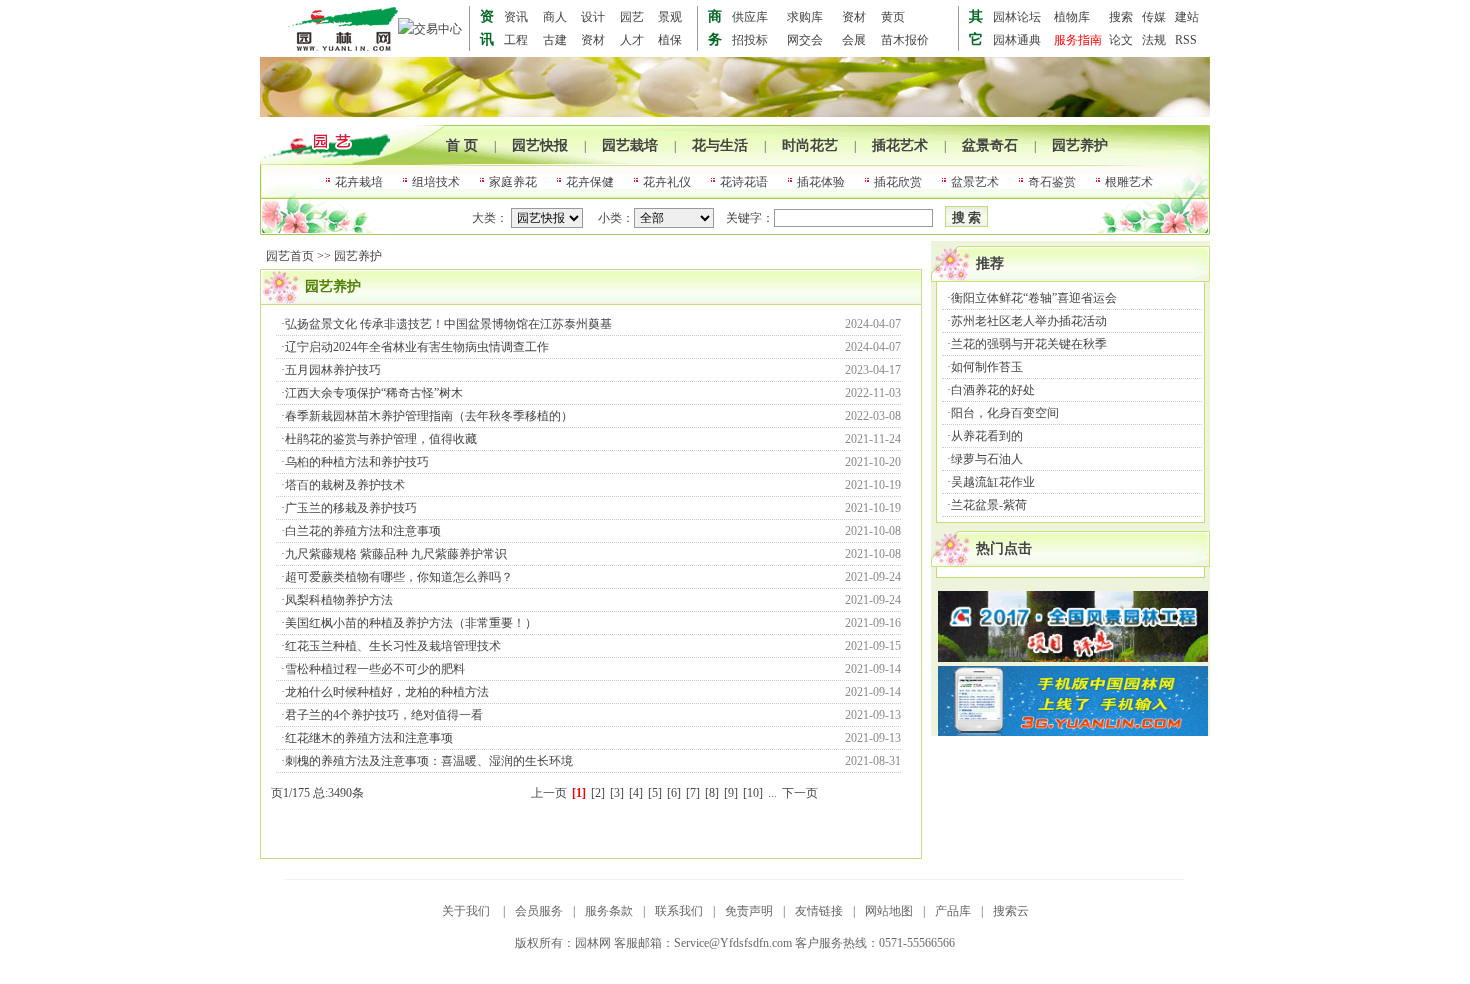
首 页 (462, 145)
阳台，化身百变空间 (1005, 413)
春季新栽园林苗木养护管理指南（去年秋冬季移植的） (429, 416)
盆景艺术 (975, 182)
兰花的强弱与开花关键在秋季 (1029, 344)
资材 (854, 17)
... (772, 793)
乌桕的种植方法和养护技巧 (357, 462)
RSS (1186, 40)
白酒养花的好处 (993, 390)
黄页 (893, 17)
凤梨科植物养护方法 (339, 600)
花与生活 (720, 145)
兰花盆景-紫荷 (989, 505)
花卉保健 (590, 182)
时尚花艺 (810, 145)
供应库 (750, 17)
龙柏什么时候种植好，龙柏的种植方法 (387, 692)
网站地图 (889, 911)
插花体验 (821, 182)
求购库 (805, 17)
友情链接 (819, 911)
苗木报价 (905, 40)
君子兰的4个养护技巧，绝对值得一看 (384, 715)
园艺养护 (1080, 145)
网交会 (805, 40)
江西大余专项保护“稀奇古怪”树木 (374, 393)
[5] (655, 793)
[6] (674, 793)
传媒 (1154, 17)
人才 (632, 40)
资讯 (516, 17)
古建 (555, 40)
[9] (731, 793)
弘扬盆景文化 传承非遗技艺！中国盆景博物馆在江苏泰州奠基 (448, 324)
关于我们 (467, 911)
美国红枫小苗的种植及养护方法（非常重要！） (411, 623)
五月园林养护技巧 (333, 370)
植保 (670, 40)
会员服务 (539, 911)
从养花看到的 (987, 436)
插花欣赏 (898, 182)
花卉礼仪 (667, 182)
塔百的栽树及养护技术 (345, 485)
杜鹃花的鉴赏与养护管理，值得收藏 (381, 439)
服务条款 (609, 911)
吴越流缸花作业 (993, 482)
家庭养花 (513, 182)
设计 (593, 17)
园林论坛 (1017, 17)
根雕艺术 (1129, 182)
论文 (1121, 40)
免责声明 (749, 911)
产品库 (953, 911)
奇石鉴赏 (1052, 182)
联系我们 (679, 911)
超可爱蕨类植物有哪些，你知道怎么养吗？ (399, 577)
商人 (555, 17)
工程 (516, 40)
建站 (1187, 17)
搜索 (1121, 17)
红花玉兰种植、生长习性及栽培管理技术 (393, 646)
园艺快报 (540, 145)
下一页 (800, 793)
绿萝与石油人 (987, 459)
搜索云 (1011, 911)
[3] (617, 793)
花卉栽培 (359, 182)
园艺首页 (290, 256)
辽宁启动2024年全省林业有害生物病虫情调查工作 (417, 347)
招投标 (750, 40)
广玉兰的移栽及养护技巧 (351, 508)
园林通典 (1017, 40)
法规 (1154, 40)
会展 (854, 40)
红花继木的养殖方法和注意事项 (369, 738)
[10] (753, 793)
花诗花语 (744, 182)
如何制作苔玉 (987, 367)
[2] (598, 793)
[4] (636, 793)
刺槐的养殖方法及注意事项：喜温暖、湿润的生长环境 (429, 761)
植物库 (1072, 17)
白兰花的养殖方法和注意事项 (363, 531)
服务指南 (1078, 40)
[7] (693, 793)
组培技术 (436, 182)
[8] (712, 793)
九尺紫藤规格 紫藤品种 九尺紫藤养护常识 (396, 554)
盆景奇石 (990, 145)
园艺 (632, 17)
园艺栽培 (630, 145)
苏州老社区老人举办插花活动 (1029, 321)
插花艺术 (900, 145)
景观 (670, 17)
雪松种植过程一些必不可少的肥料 (375, 669)
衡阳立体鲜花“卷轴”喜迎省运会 (1034, 298)
